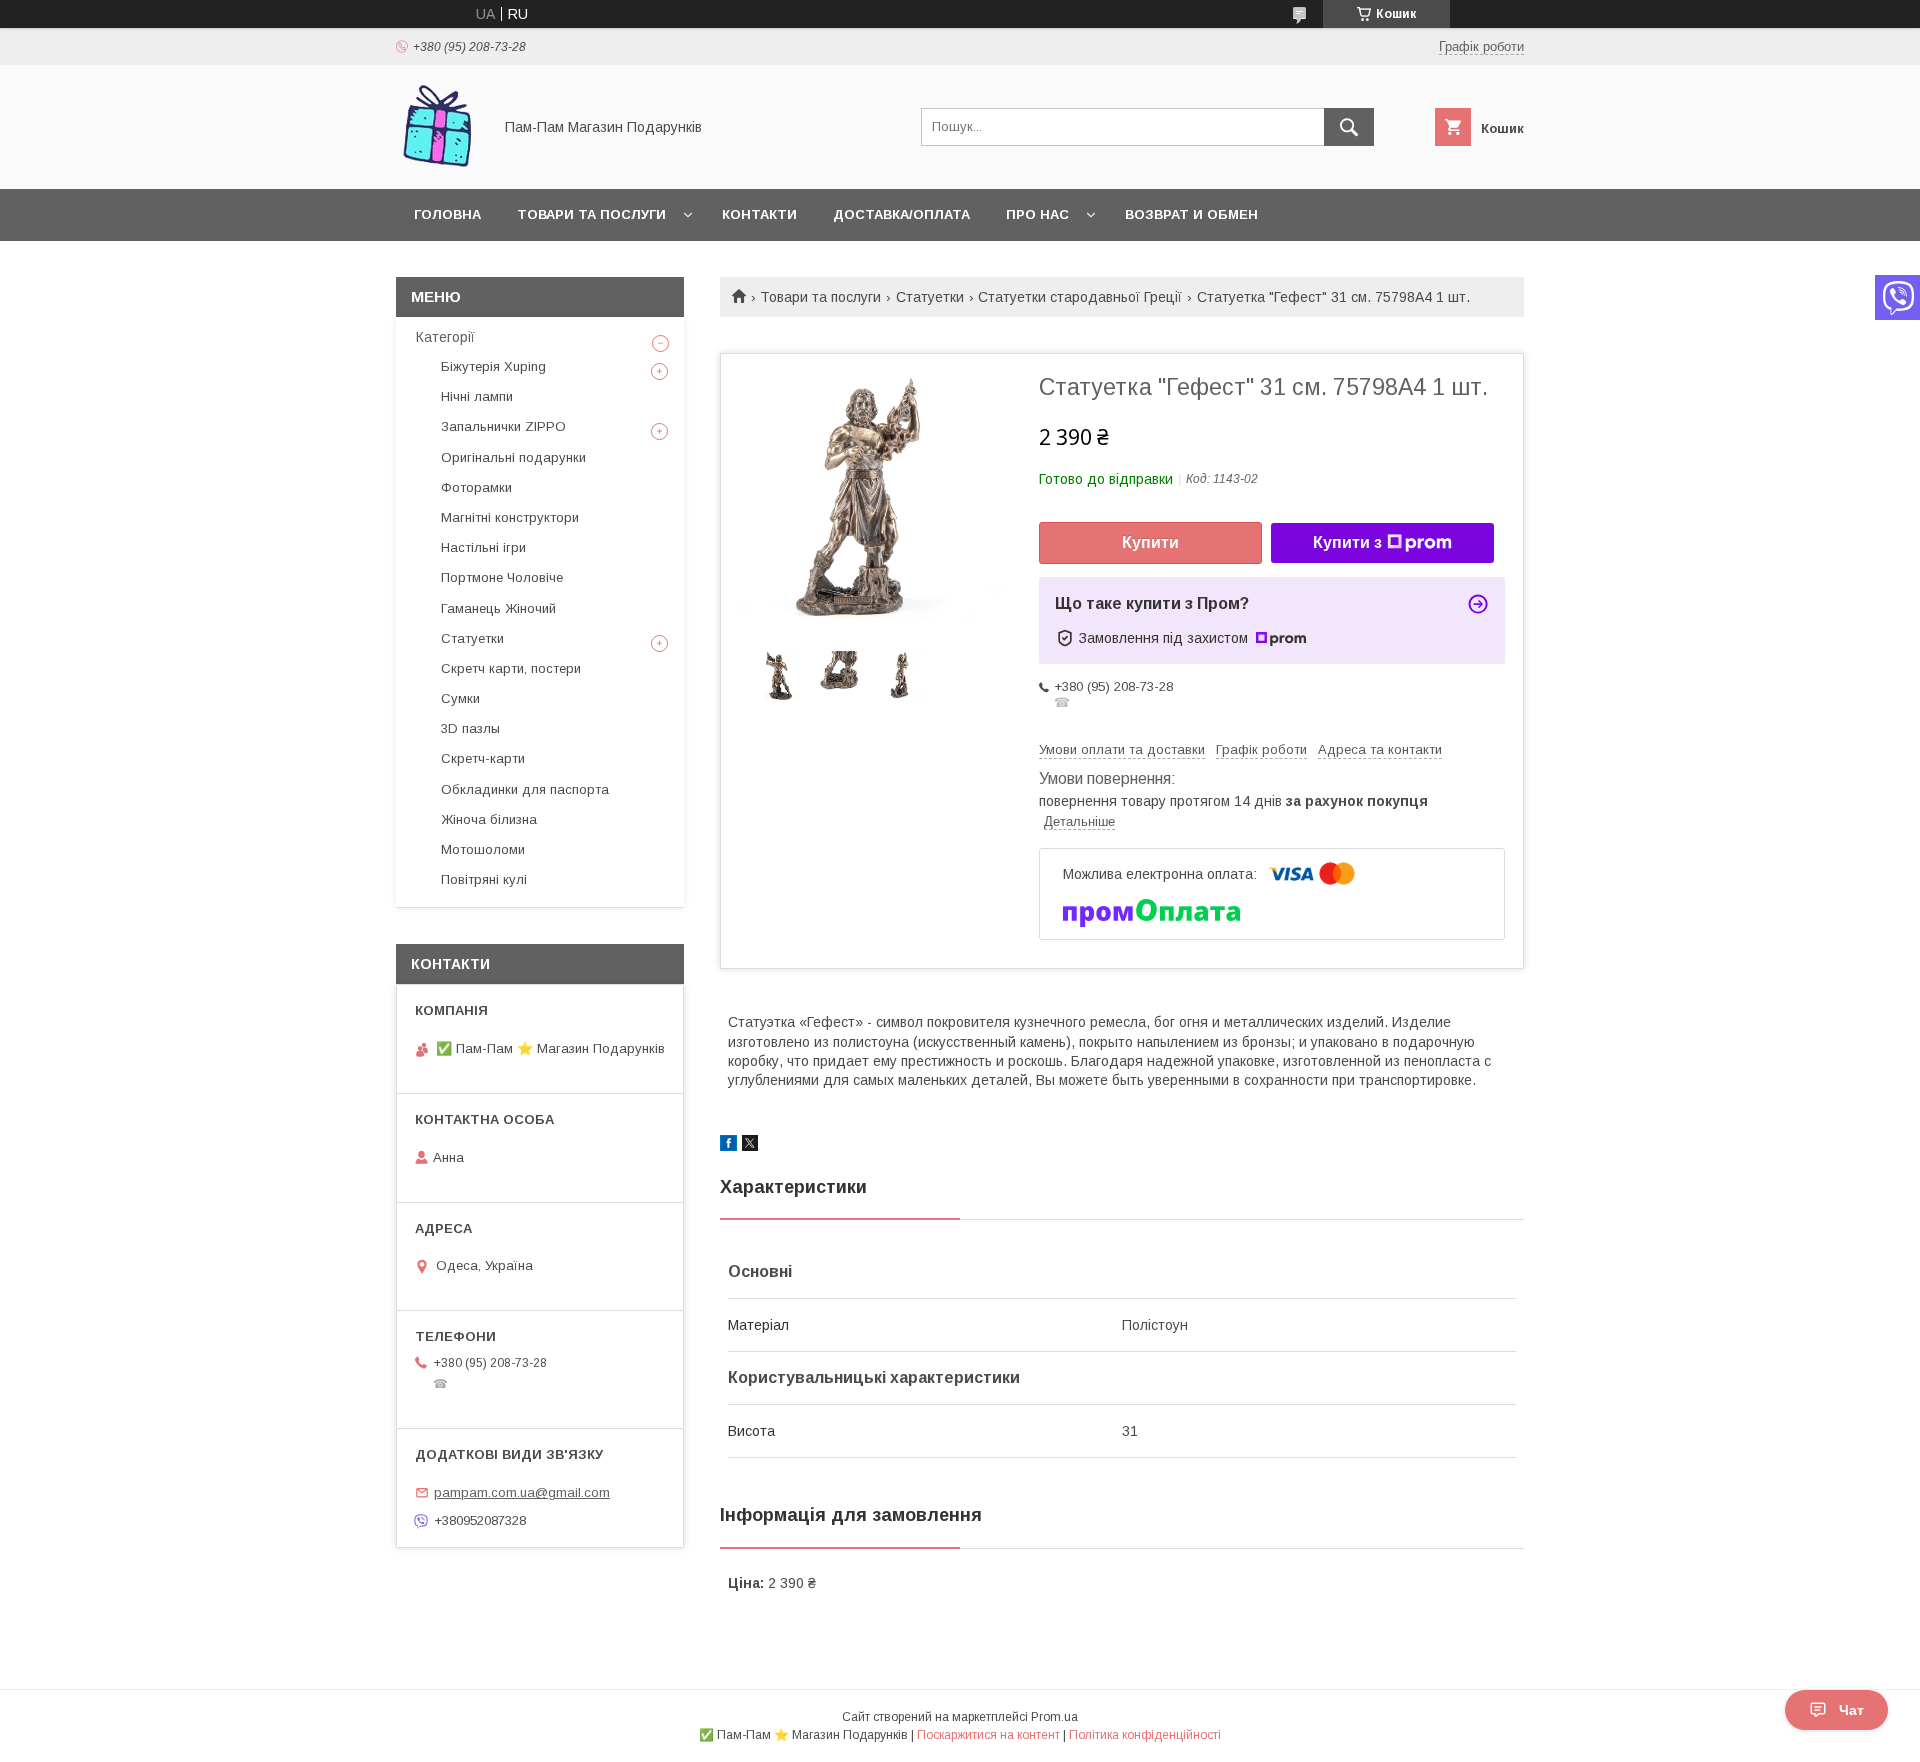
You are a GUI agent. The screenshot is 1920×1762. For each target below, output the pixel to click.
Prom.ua (1054, 1717)
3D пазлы (470, 728)
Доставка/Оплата (901, 214)
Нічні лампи (477, 396)
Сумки (460, 698)
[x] (750, 1146)
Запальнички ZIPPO (503, 426)
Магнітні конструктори (510, 517)
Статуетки (930, 297)
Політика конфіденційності (1145, 1735)
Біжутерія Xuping (493, 366)
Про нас (1037, 214)
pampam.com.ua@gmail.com (522, 1492)
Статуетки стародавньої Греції (1080, 297)
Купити (1150, 542)
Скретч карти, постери (511, 668)
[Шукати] (1349, 127)
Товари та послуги (591, 214)
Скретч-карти (483, 758)
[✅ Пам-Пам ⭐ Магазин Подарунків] (438, 163)
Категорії (445, 337)
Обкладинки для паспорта (525, 789)
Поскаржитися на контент (988, 1735)
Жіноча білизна (489, 819)
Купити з (1347, 542)
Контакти (759, 214)
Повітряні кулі (484, 879)
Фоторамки (476, 487)
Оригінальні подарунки (513, 457)
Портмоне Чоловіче (502, 577)
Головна (447, 214)
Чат (1851, 1710)
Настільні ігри (483, 547)
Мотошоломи (483, 849)
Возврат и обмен (1191, 214)
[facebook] (728, 1146)
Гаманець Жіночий (498, 608)
